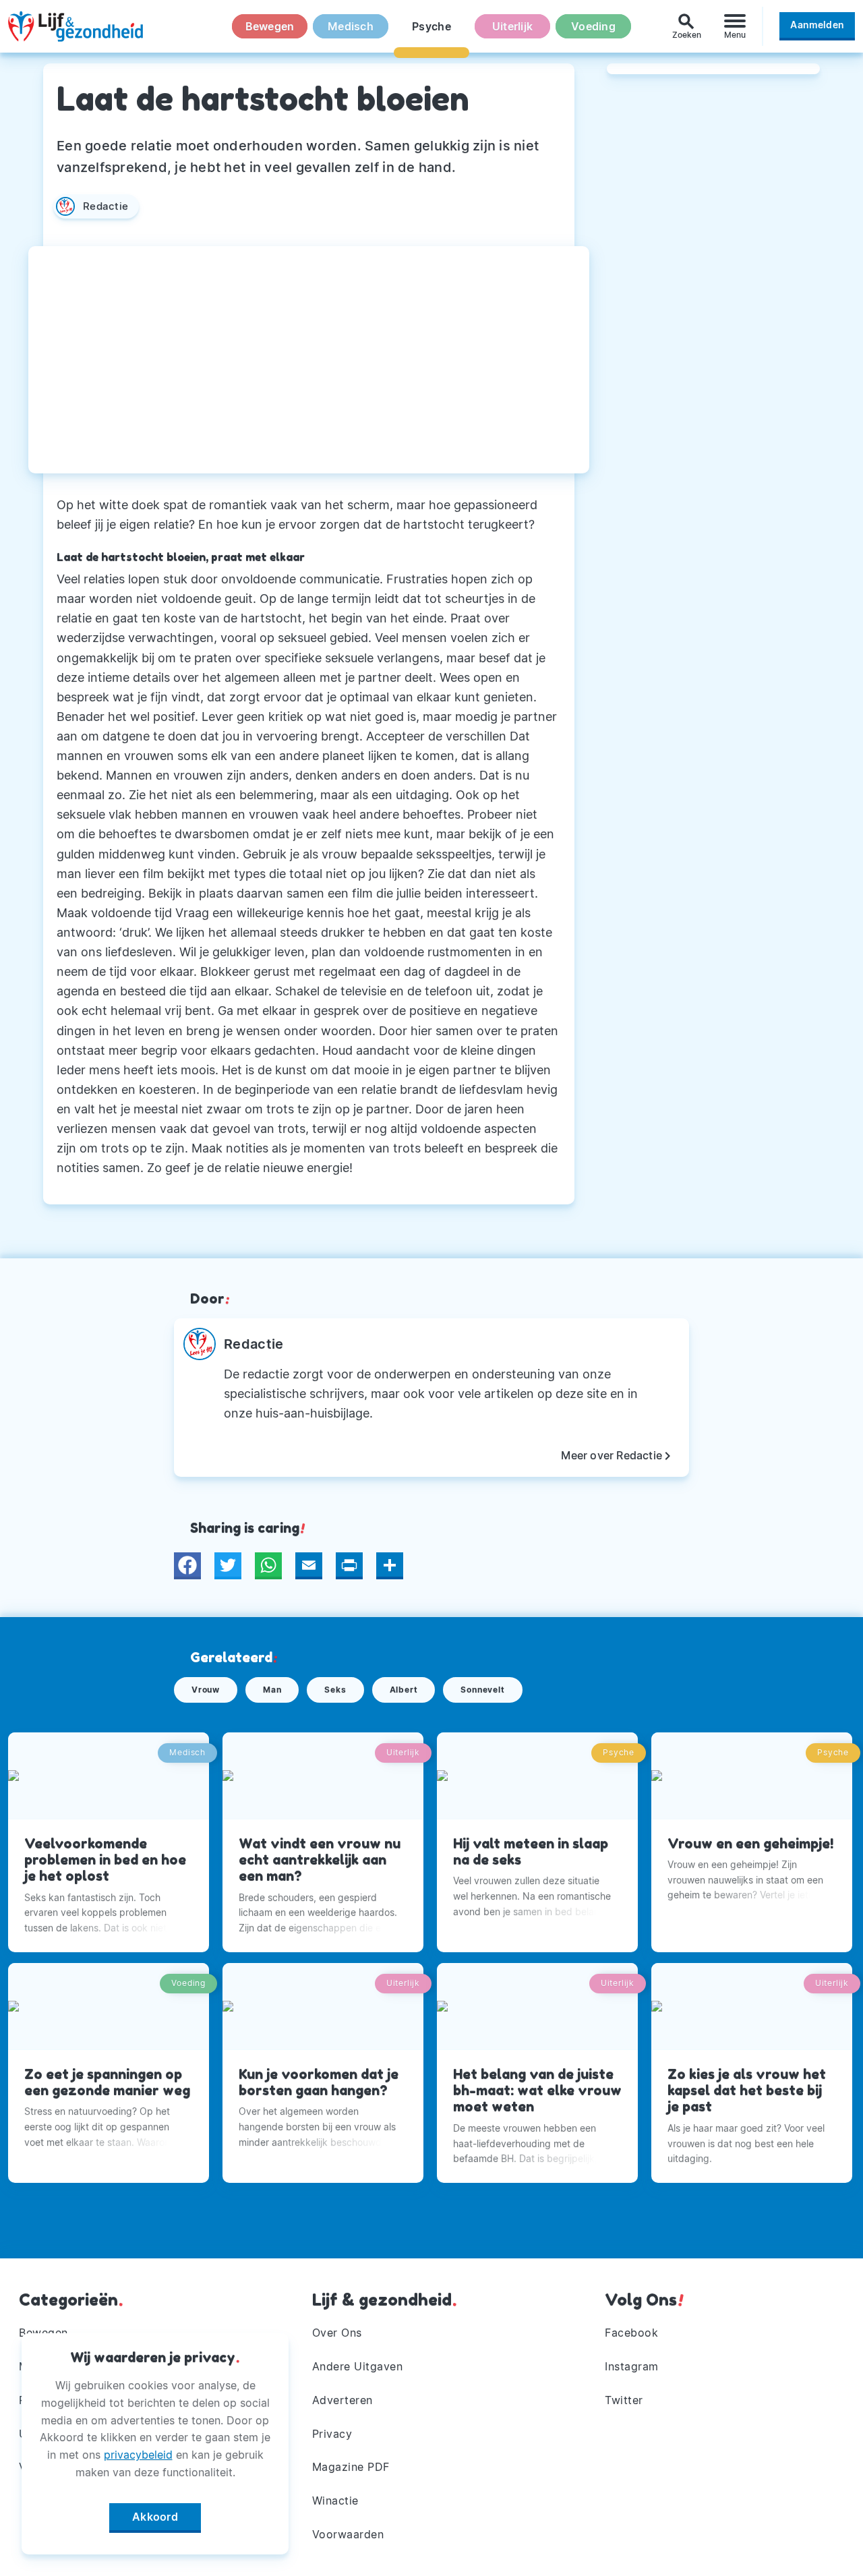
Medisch (351, 26)
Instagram (632, 2366)
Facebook (631, 2333)
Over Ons (337, 2333)
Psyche (431, 26)
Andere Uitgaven (358, 2366)
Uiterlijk (512, 26)
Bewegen (270, 26)
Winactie (335, 2500)
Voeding (593, 26)
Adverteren (343, 2400)
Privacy (332, 2434)
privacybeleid (138, 2455)
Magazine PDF (351, 2467)
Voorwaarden (348, 2534)
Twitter (624, 2400)
